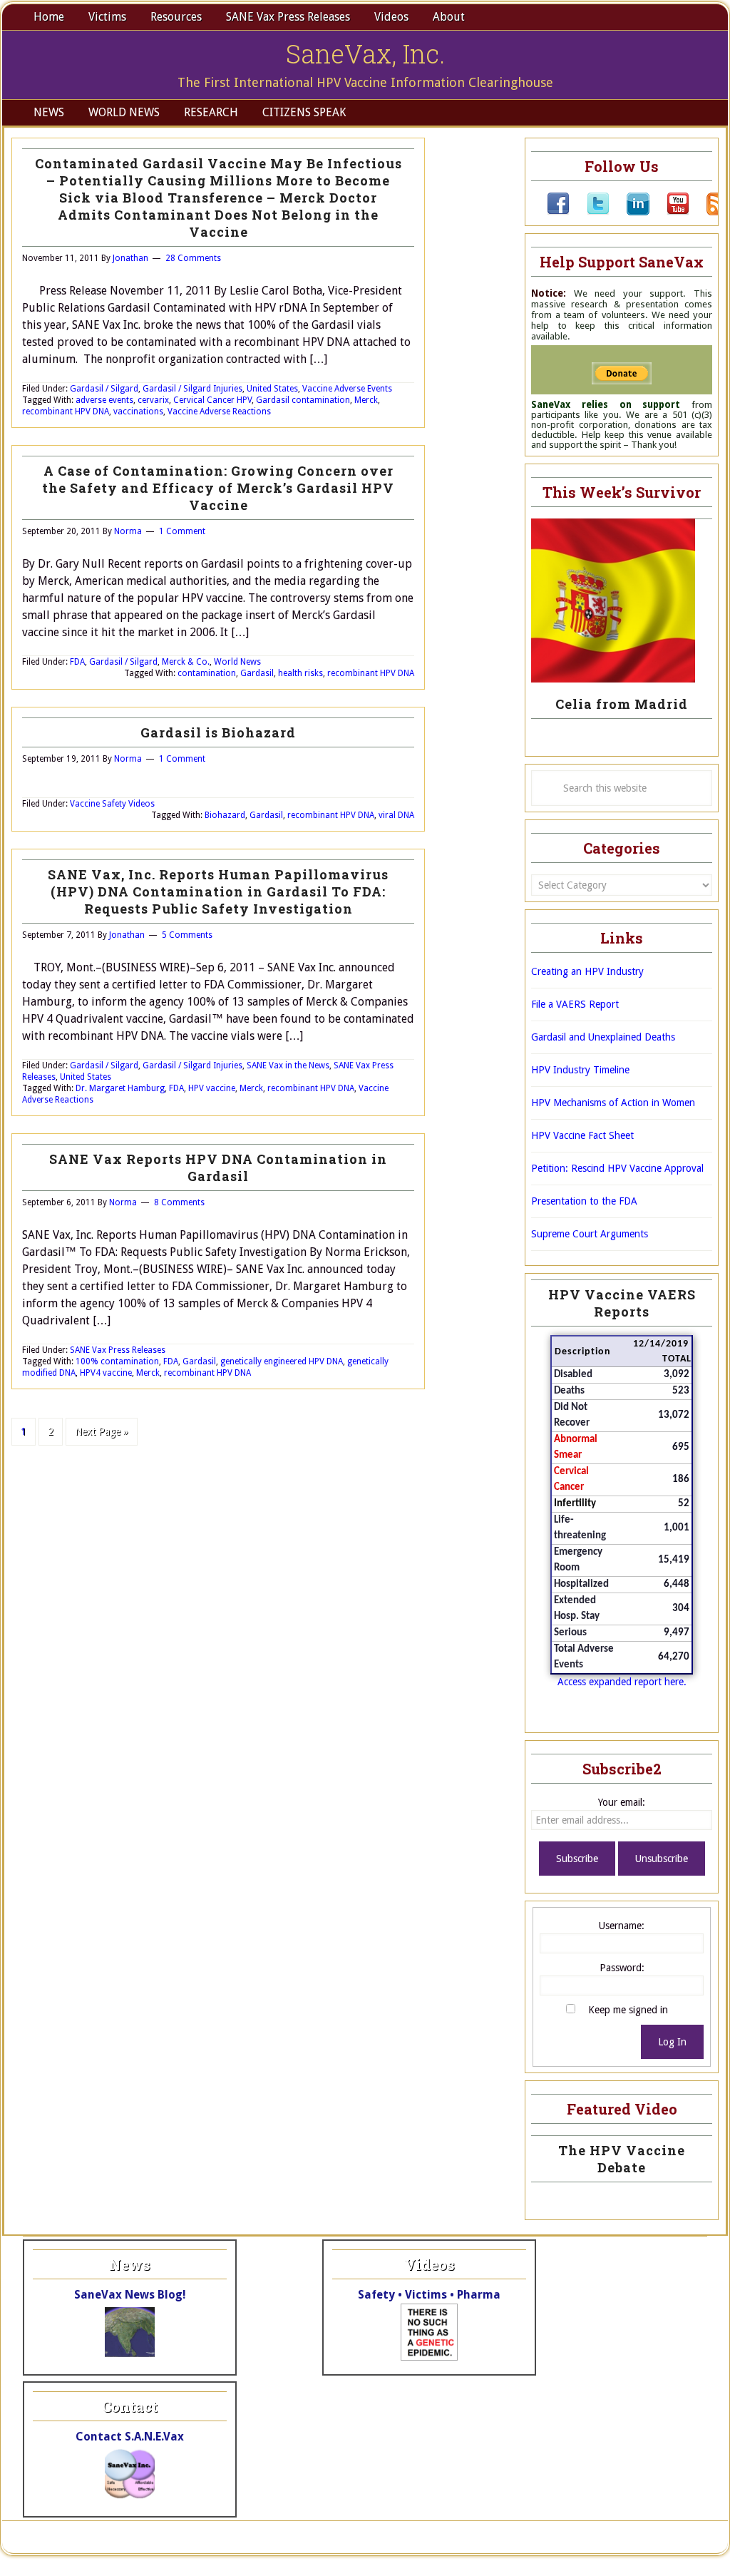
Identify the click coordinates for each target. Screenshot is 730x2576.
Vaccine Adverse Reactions (219, 412)
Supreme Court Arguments (590, 1234)
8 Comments (179, 1202)
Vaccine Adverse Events (347, 389)
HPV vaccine (212, 1088)
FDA (77, 662)
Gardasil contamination (303, 400)
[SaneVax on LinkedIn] (629, 212)
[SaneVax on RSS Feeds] (709, 212)
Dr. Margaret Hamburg (120, 1088)
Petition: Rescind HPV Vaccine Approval (617, 1168)
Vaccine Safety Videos (112, 804)
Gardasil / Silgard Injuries (192, 389)
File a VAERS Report (575, 1004)
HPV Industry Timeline (580, 1070)
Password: (622, 1968)
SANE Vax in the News (288, 1065)
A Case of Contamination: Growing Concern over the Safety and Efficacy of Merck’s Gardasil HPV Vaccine (218, 488)
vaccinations (138, 412)
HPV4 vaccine (106, 1373)
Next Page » (102, 1431)
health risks (300, 673)
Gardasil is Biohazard (218, 732)
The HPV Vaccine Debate (622, 2159)
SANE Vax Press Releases (118, 1350)
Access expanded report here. (622, 1682)
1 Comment (182, 531)
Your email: (622, 1802)
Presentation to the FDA (584, 1201)
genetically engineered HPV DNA (282, 1361)
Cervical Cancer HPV (212, 400)
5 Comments (187, 935)
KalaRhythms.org (499, 2537)
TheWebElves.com (381, 2537)
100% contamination (117, 1361)
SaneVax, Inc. (365, 53)
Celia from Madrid (622, 704)
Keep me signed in (628, 2010)
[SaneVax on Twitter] (590, 212)
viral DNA (396, 815)
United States (272, 389)
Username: (622, 1926)
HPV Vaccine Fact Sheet (582, 1135)
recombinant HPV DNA (66, 412)
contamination (207, 673)
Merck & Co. (186, 662)
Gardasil (257, 673)
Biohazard (225, 815)
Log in (559, 2537)
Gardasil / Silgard (104, 389)
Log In (672, 2042)
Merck (366, 400)
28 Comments (193, 258)
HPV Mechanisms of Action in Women (613, 1103)
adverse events (104, 400)
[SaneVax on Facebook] (558, 212)
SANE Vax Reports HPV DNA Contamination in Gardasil (218, 1167)
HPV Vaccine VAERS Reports (622, 1303)
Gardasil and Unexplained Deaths (603, 1037)
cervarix (153, 400)
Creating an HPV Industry (587, 971)
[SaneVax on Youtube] (669, 212)
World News (237, 662)
